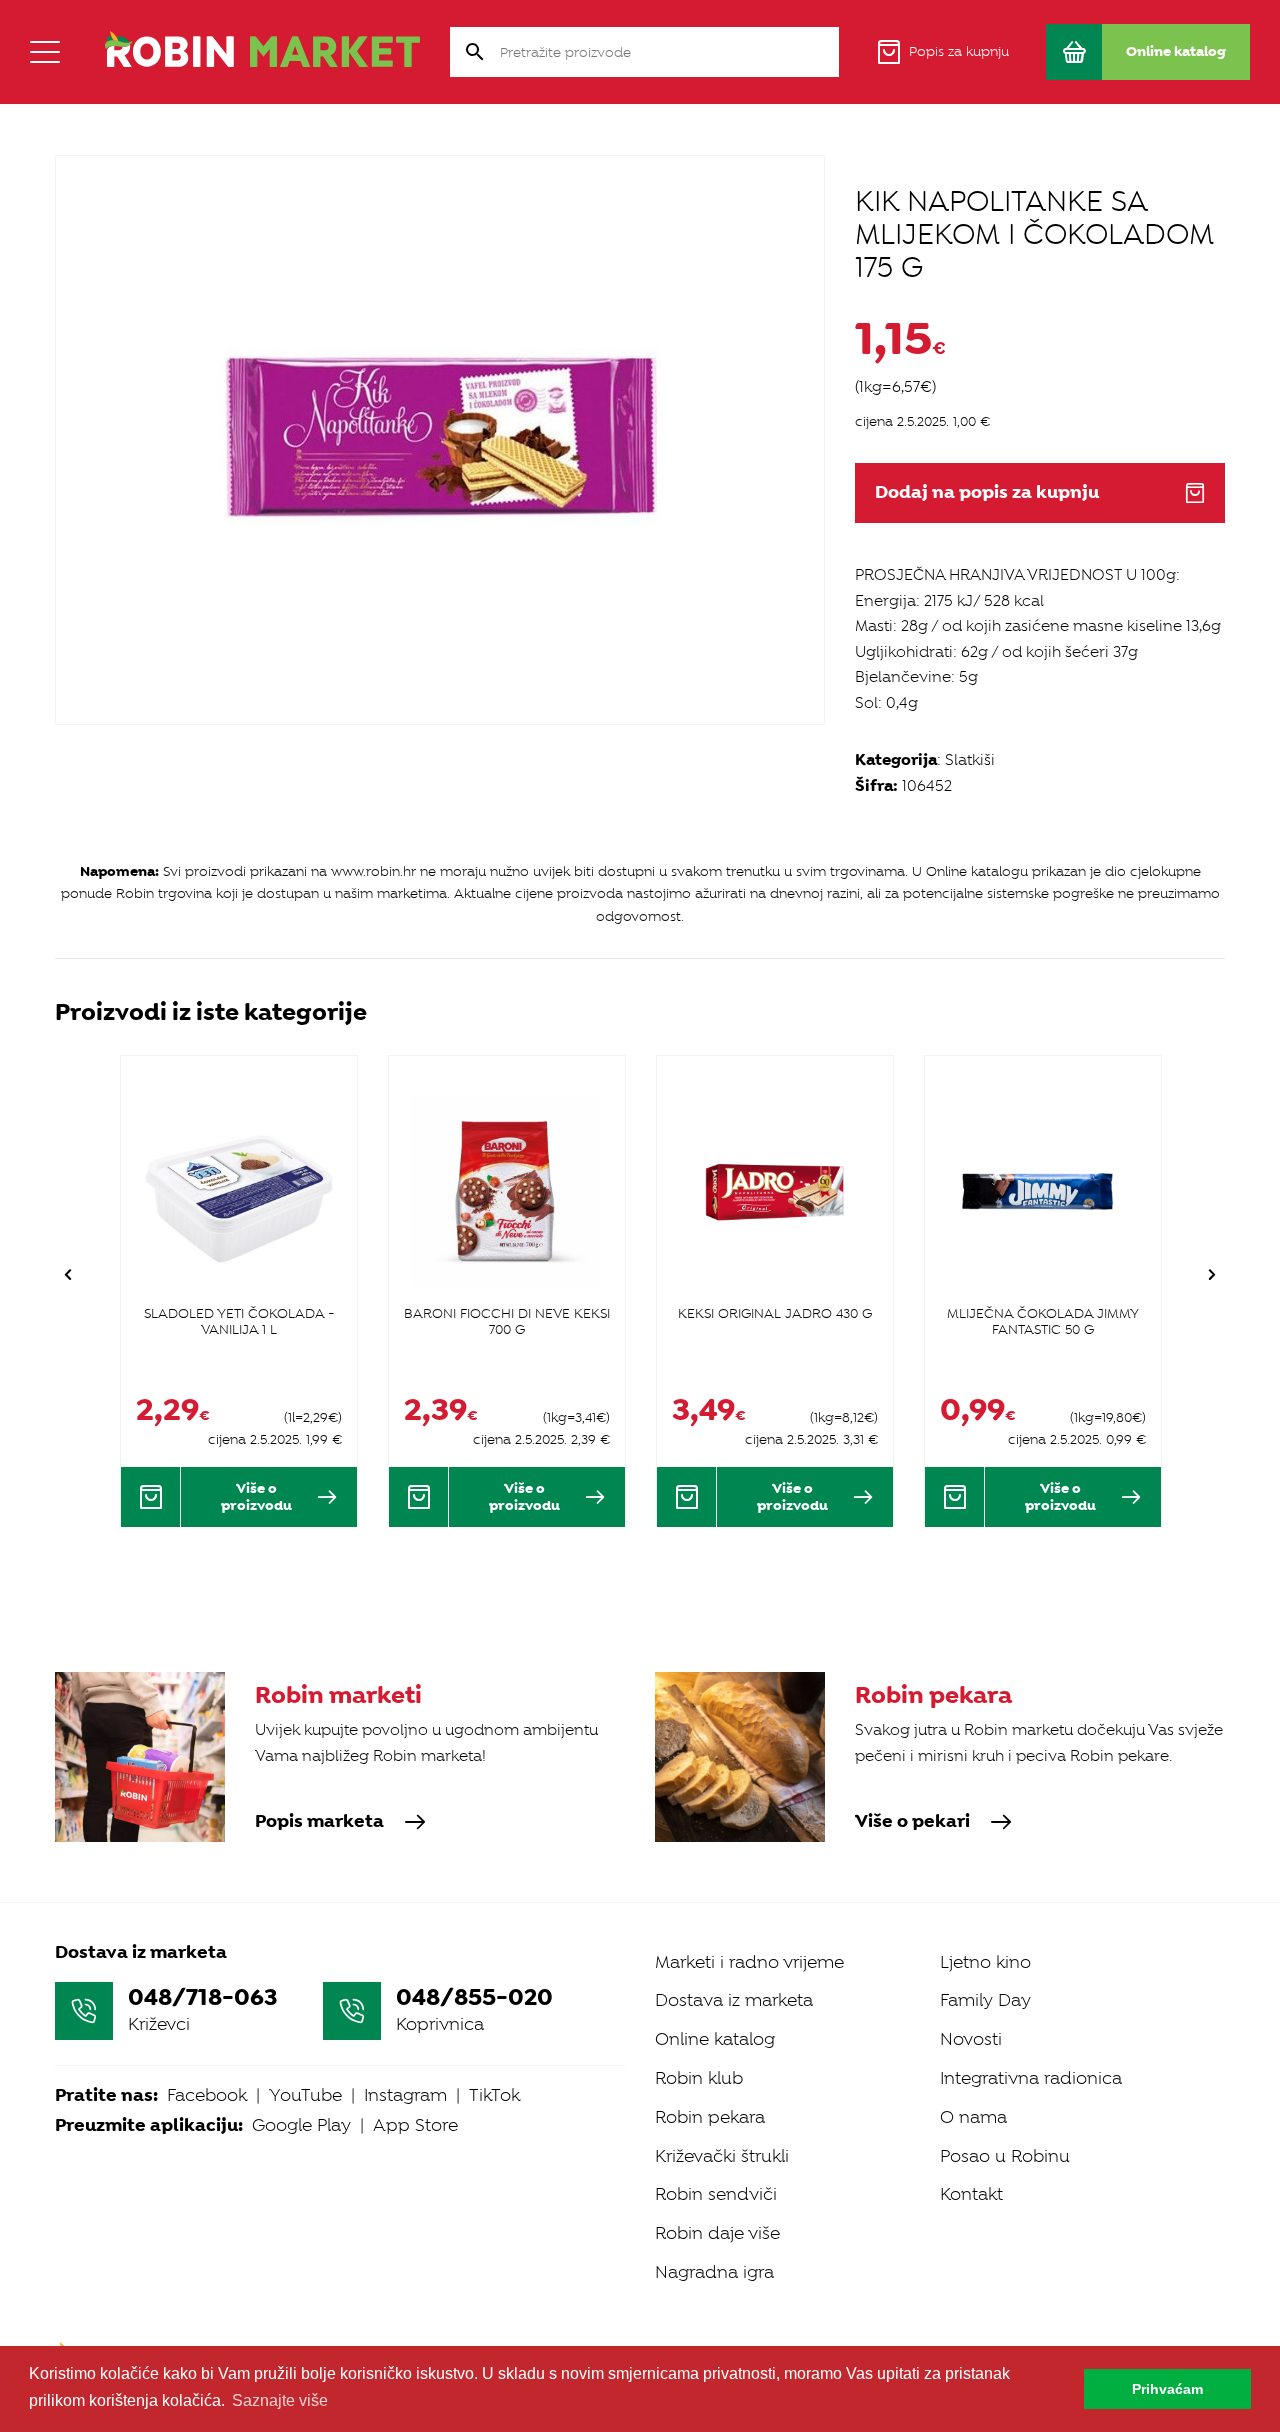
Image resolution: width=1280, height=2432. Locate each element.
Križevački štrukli (722, 2156)
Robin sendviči (716, 2194)
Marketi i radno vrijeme (749, 1962)
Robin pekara (710, 2117)
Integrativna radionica (1031, 2078)
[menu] (45, 52)
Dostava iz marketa (734, 2000)
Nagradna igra (714, 2272)
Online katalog (715, 2039)
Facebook (207, 2095)
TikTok (494, 2095)
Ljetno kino (985, 1962)
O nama (973, 2117)
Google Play (301, 2125)
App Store (415, 2125)
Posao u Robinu (1005, 2156)
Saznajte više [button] (280, 2400)
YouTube (305, 2095)
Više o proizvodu (256, 1496)
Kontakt (971, 2194)
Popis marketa (319, 1822)
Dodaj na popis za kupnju (987, 492)
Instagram (405, 2095)
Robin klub (699, 2078)
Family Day (985, 2000)
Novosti (971, 2039)
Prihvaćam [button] (1167, 2389)
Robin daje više (717, 2233)
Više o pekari (912, 1822)
